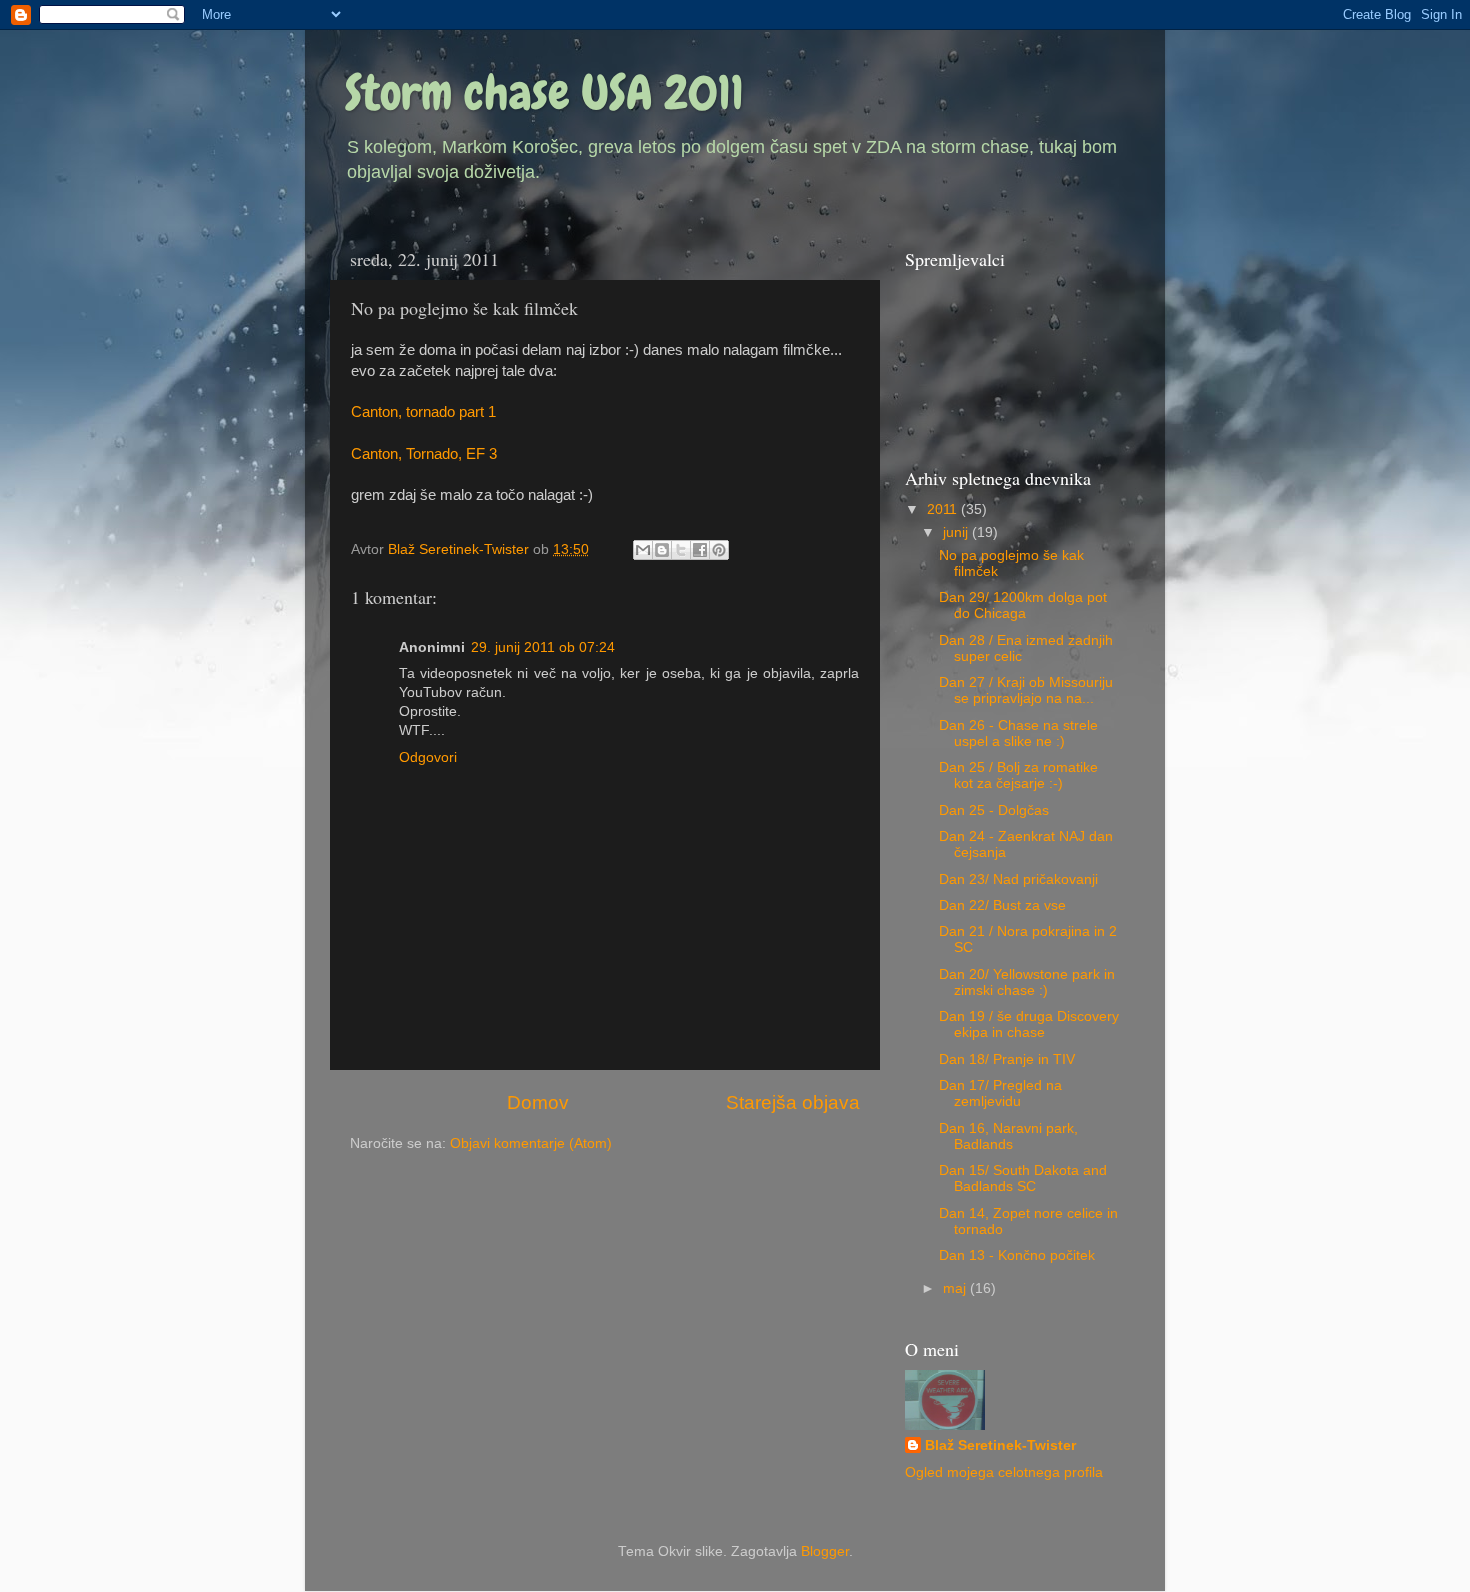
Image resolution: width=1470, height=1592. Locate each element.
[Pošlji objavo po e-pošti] (643, 550)
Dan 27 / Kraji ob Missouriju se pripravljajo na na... (1026, 690)
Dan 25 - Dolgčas (994, 810)
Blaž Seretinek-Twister (1000, 1445)
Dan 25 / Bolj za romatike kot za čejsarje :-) (1018, 775)
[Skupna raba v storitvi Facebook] (700, 550)
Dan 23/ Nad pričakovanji (1018, 879)
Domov (538, 1102)
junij (957, 532)
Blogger (825, 1551)
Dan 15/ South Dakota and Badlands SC (1023, 1178)
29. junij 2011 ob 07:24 (543, 647)
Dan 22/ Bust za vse (1002, 905)
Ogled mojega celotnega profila (1004, 1472)
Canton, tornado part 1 (423, 412)
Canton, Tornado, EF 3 (424, 454)
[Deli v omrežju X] (681, 550)
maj (956, 1288)
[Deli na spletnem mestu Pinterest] (719, 550)
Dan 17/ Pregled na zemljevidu (1000, 1093)
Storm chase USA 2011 (544, 93)
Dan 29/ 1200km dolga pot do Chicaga (1023, 605)
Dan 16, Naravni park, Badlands (1008, 1136)
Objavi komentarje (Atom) (531, 1143)
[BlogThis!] (662, 550)
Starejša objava (793, 1102)
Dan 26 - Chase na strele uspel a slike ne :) (1018, 733)
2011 (944, 509)
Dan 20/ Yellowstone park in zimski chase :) (1027, 982)
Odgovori (428, 757)
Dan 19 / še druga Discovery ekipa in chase (1029, 1024)
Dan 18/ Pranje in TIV (1007, 1059)
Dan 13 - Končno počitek (1017, 1255)
